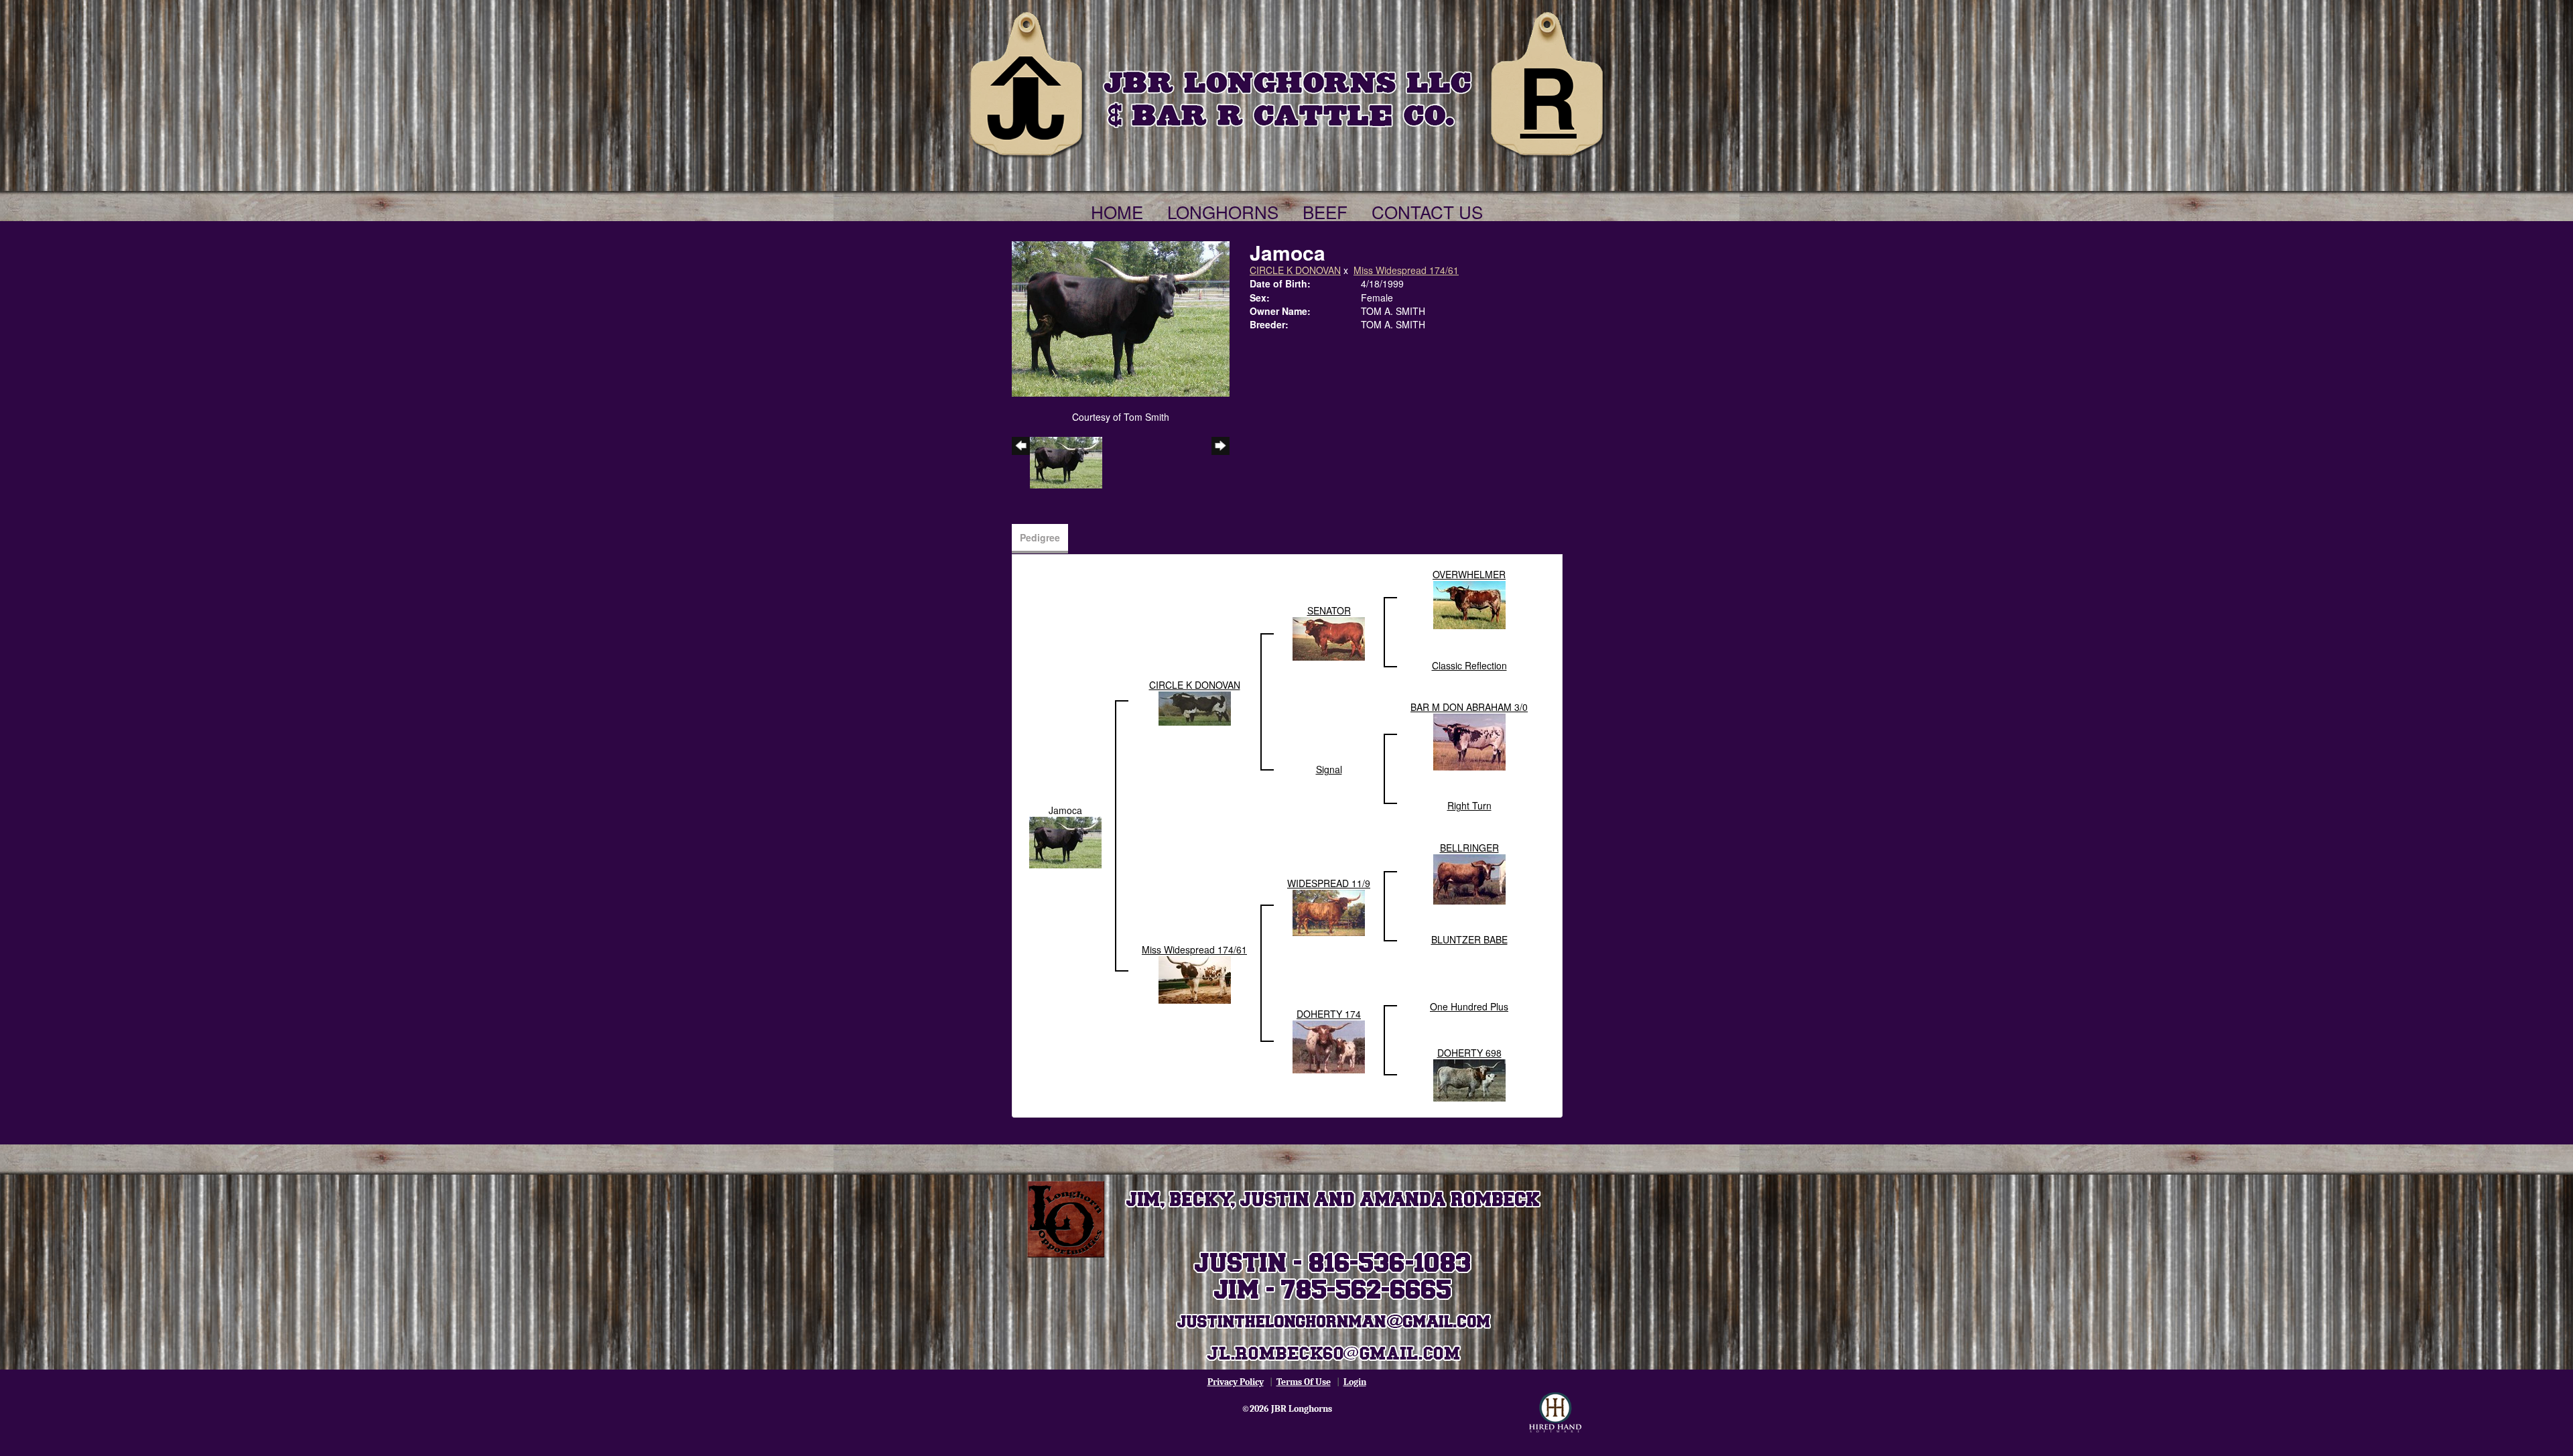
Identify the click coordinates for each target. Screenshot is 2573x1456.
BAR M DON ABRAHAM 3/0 (1469, 707)
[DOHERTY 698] (1469, 1079)
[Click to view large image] (1121, 318)
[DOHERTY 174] (1329, 1045)
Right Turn (1469, 805)
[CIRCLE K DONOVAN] (1195, 707)
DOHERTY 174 (1329, 1014)
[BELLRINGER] (1469, 878)
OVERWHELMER (1469, 574)
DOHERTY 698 (1469, 1053)
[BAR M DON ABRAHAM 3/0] (1469, 740)
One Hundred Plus (1469, 1006)
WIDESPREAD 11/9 (1329, 883)
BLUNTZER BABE (1469, 939)
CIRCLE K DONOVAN (1295, 270)
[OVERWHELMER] (1469, 604)
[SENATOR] (1329, 637)
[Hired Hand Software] (1555, 1412)
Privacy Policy (1236, 1382)
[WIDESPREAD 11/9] (1329, 911)
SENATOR (1329, 610)
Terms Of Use (1304, 1382)
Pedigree (1040, 537)
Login (1355, 1382)
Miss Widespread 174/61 (1406, 270)
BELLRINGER (1469, 848)
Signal (1329, 769)
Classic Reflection (1469, 665)
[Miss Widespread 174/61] (1195, 978)
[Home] (1286, 82)
